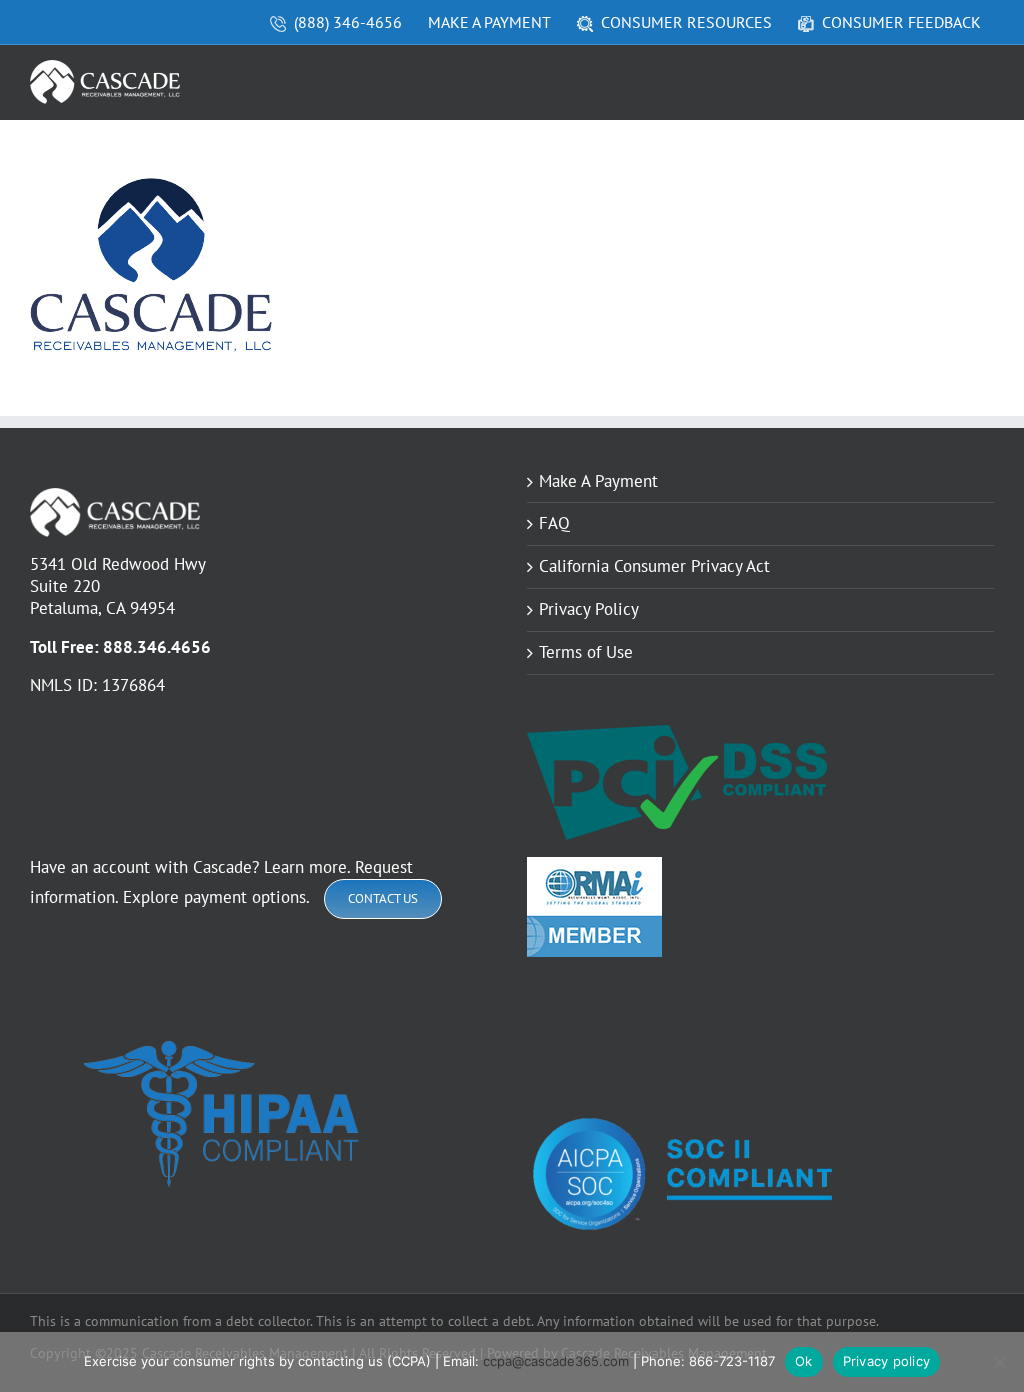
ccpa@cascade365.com (556, 1361)
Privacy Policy (589, 609)
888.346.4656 (157, 647)
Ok (804, 1361)
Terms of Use (586, 652)
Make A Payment (598, 481)
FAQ (554, 523)
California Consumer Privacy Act (654, 566)
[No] (999, 1362)
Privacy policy (887, 1361)
